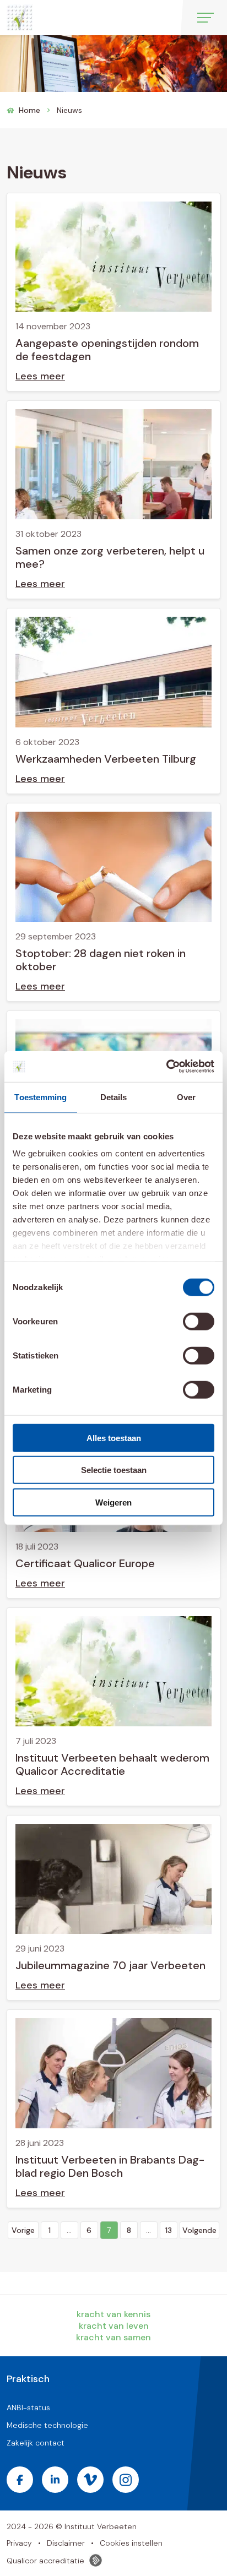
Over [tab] (186, 1097)
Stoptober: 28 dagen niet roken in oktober (101, 960)
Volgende (199, 2230)
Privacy (19, 2543)
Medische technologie (47, 2425)
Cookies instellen (131, 2543)
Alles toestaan (114, 1438)
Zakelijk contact (36, 2443)
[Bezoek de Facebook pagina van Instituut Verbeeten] (20, 2480)
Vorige (23, 2230)
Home (29, 110)
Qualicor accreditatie (45, 2561)
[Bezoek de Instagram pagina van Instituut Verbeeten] (126, 2480)
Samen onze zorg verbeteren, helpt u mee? (110, 557)
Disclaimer (66, 2543)
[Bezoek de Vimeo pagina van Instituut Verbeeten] (90, 2480)
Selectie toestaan (114, 1470)
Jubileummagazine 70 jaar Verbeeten (110, 1965)
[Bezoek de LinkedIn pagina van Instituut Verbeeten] (55, 2480)
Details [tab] (114, 1097)
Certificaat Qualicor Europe (85, 1563)
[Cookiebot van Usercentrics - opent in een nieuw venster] (166, 1067)
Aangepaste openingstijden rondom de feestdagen (107, 350)
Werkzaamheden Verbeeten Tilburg (106, 759)
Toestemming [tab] (40, 1097)
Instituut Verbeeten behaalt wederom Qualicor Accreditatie (112, 1764)
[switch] (199, 1321)
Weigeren (113, 1502)
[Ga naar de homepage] (20, 18)
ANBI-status (28, 2407)
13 (169, 2230)
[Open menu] (206, 18)
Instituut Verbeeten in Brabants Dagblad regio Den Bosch (110, 2166)
